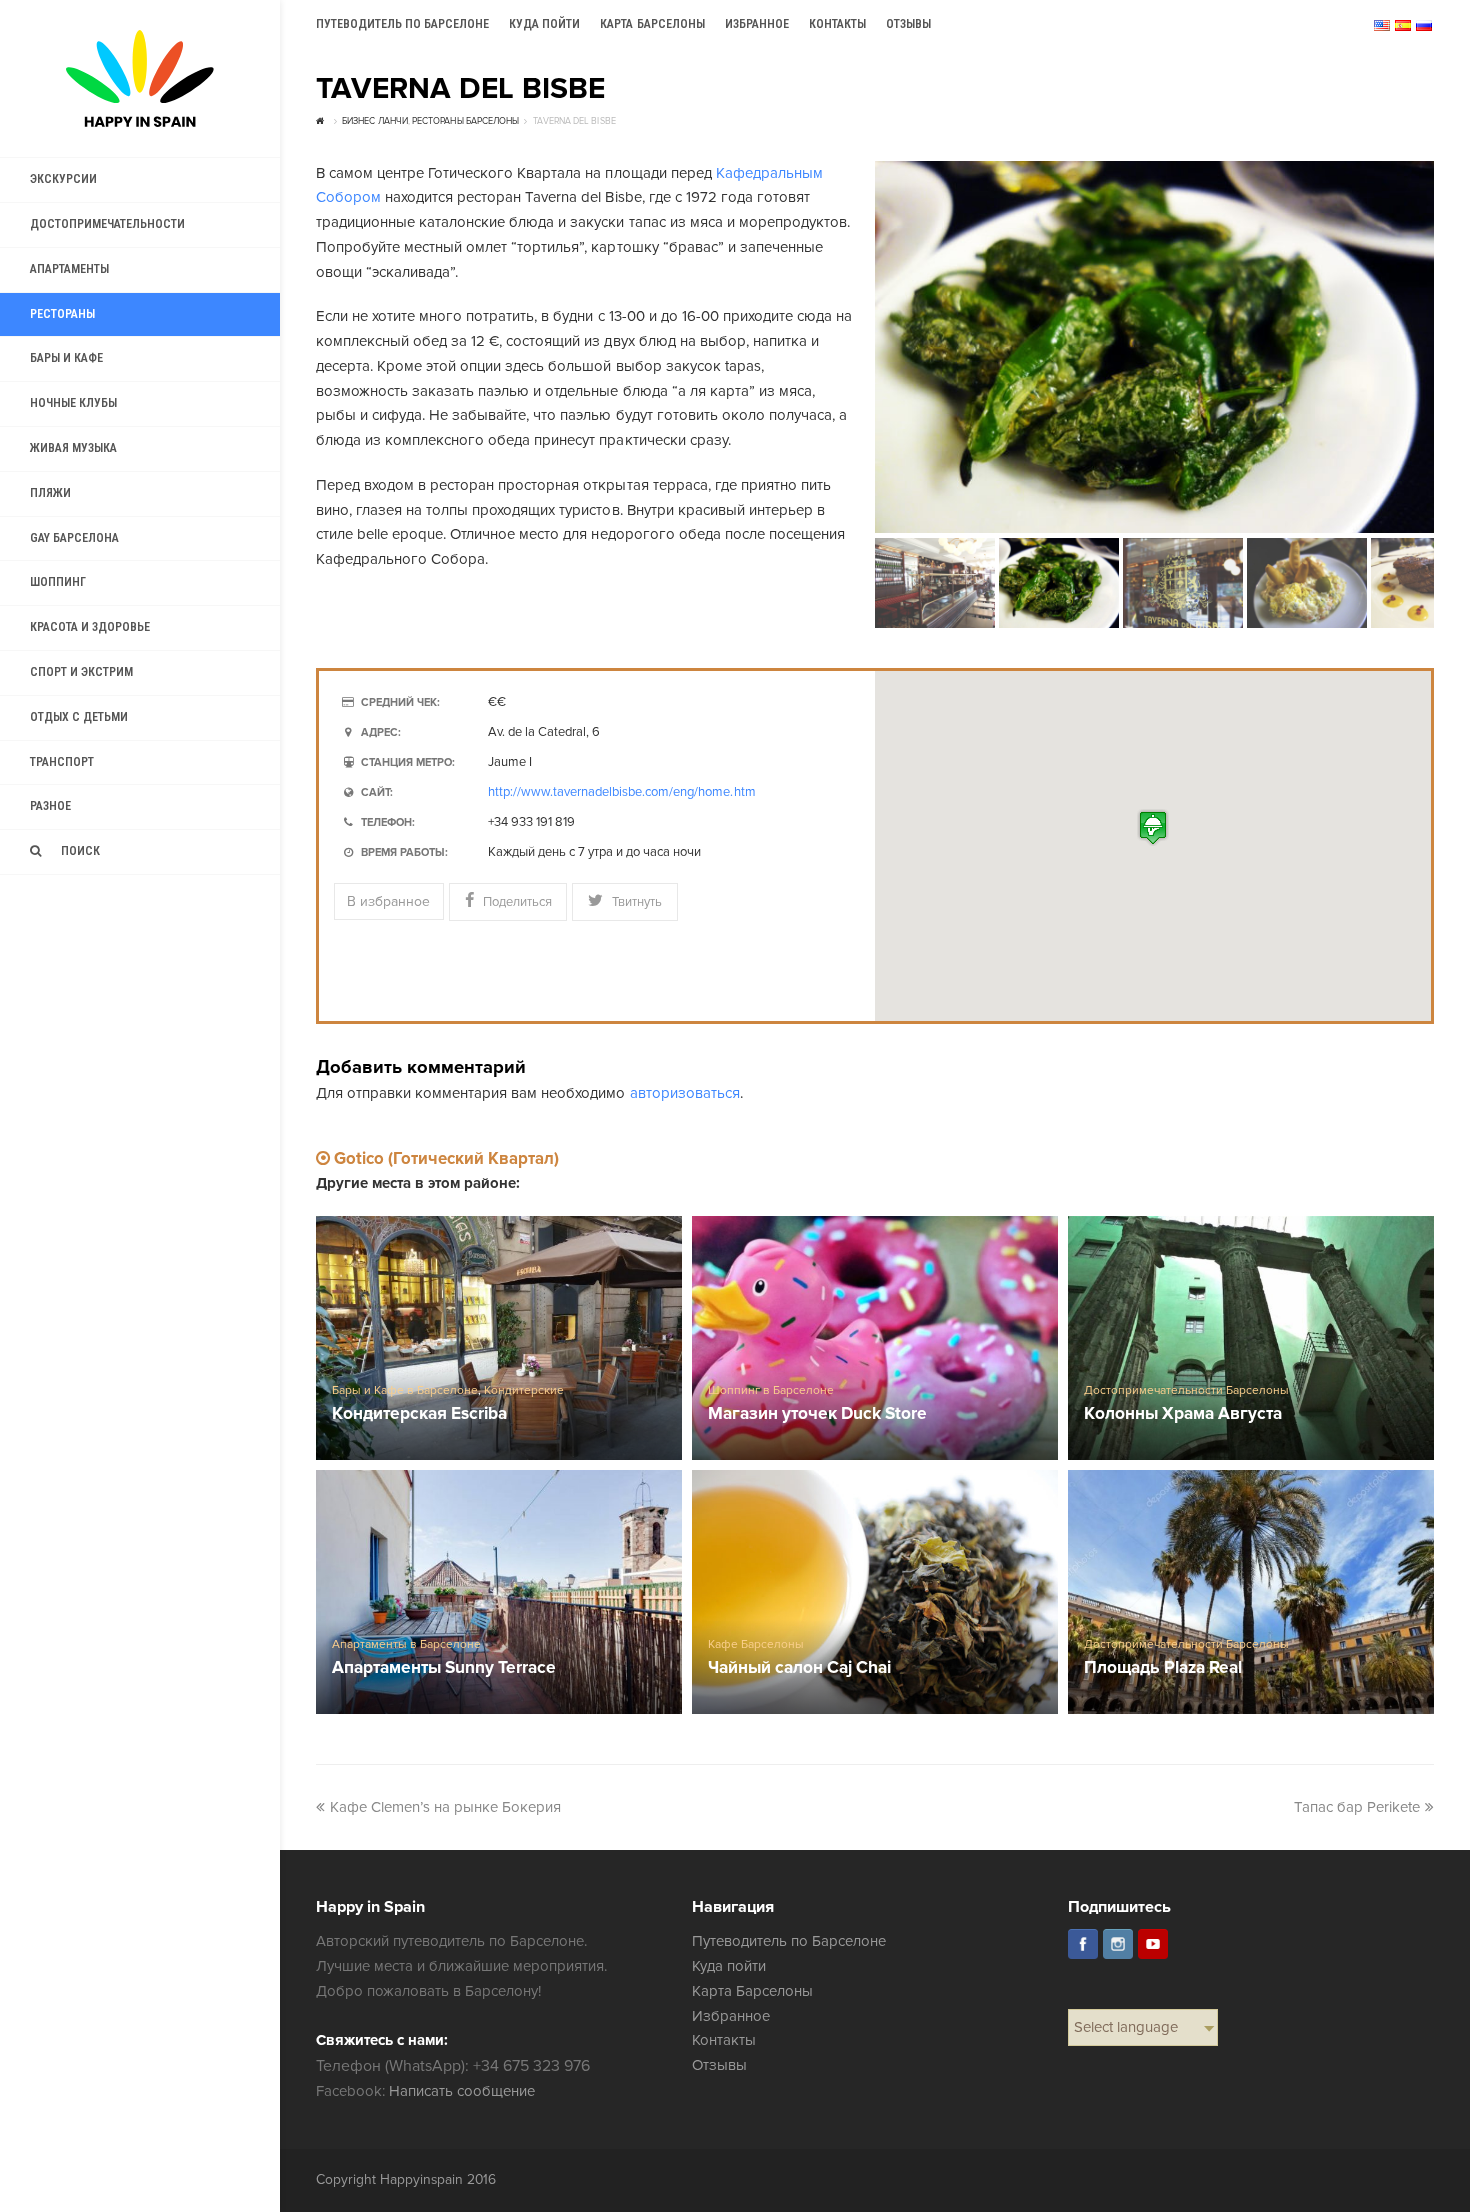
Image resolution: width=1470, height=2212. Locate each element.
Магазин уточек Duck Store (818, 1414)
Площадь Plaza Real (1163, 1668)
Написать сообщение (462, 2091)
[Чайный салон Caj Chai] (875, 1592)
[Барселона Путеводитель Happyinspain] (140, 78)
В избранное (388, 901)
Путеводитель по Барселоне (789, 1941)
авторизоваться (685, 1093)
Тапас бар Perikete (1357, 1807)
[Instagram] (1118, 1944)
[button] (1153, 827)
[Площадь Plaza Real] (1251, 1592)
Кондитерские (524, 1390)
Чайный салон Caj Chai (799, 1668)
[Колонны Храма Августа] (1251, 1338)
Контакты (724, 2040)
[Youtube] (1153, 1944)
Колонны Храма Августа (1183, 1414)
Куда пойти (729, 1966)
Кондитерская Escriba (419, 1414)
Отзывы (719, 2065)
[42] (1154, 347)
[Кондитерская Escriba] (499, 1338)
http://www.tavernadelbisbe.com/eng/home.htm (622, 792)
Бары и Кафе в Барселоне (405, 1390)
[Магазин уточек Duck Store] (875, 1338)
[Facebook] (1083, 1944)
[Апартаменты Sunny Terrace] (499, 1592)
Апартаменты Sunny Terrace (444, 1668)
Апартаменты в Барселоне (406, 1644)
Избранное (731, 2016)
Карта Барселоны (752, 1991)
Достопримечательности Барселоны (1187, 1390)
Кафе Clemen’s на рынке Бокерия (446, 1807)
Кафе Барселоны (756, 1644)
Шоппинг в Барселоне (771, 1390)
